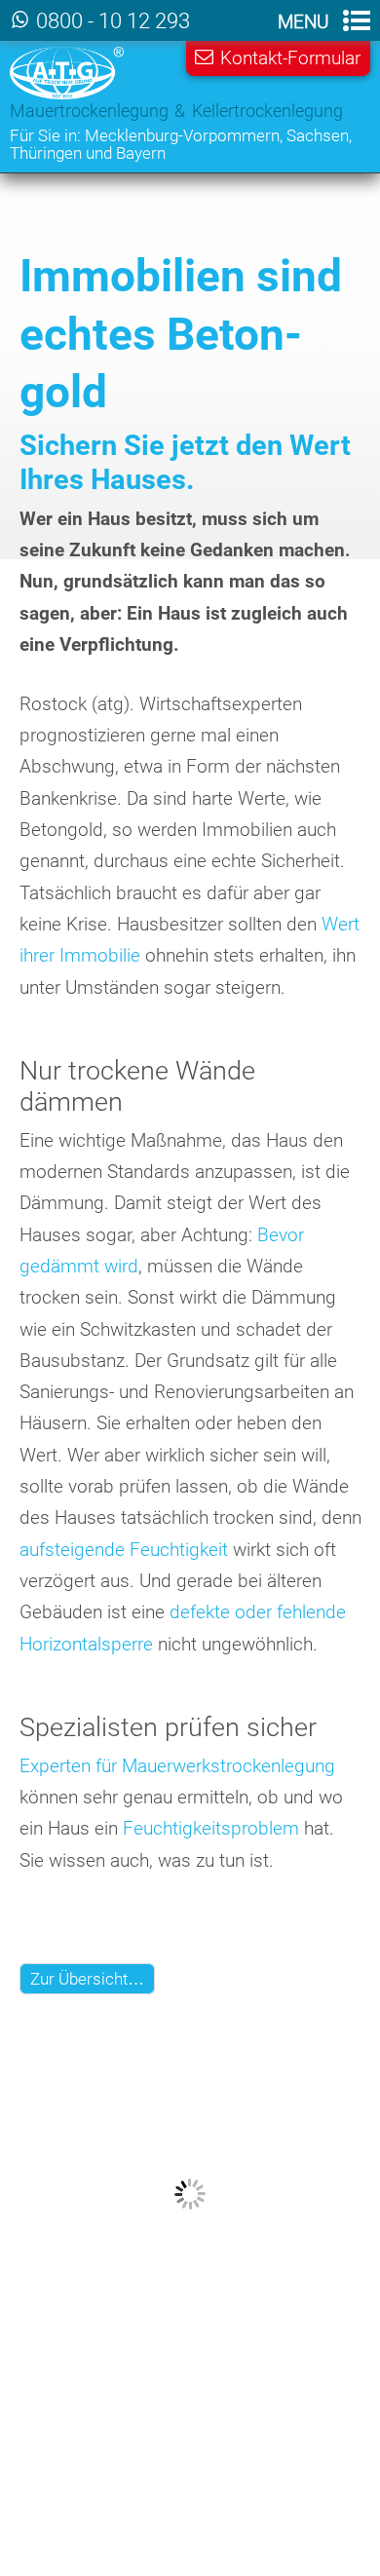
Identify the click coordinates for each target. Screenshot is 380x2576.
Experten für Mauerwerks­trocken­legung (177, 1766)
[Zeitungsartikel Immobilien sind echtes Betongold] (190, 2358)
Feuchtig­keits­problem (211, 1828)
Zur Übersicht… (87, 1979)
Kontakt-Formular (290, 58)
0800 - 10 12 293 (113, 21)
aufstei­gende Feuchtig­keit (124, 1550)
